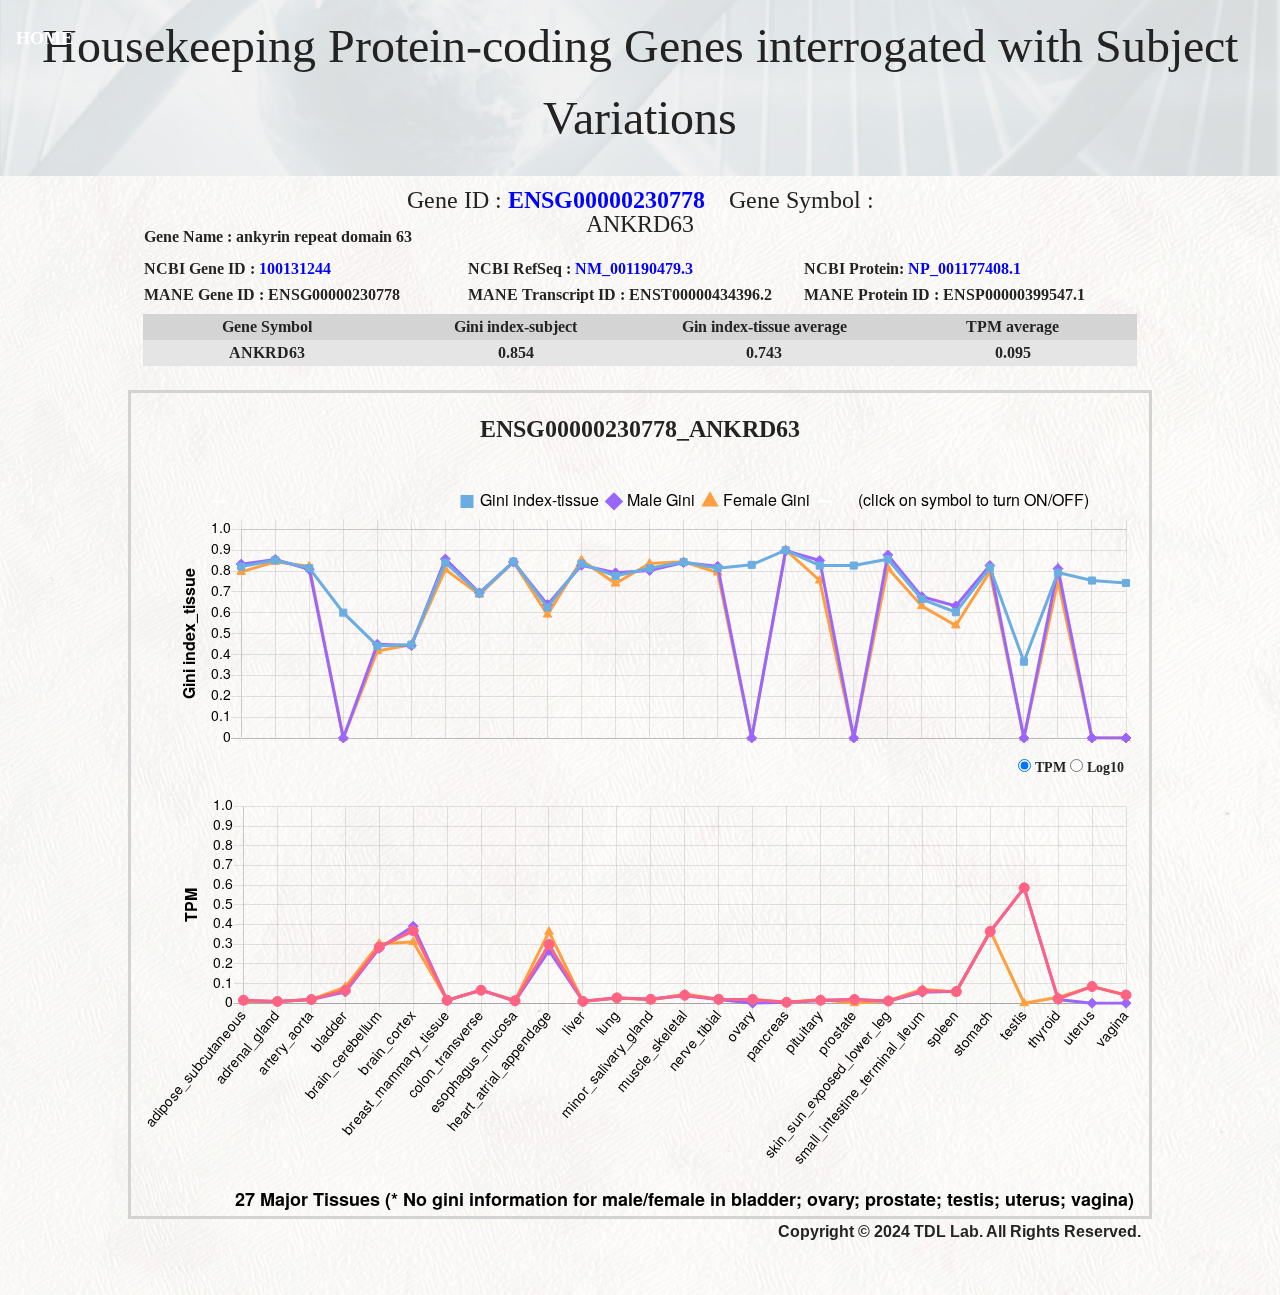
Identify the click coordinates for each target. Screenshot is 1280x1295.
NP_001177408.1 (964, 268)
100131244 (295, 268)
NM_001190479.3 (634, 268)
